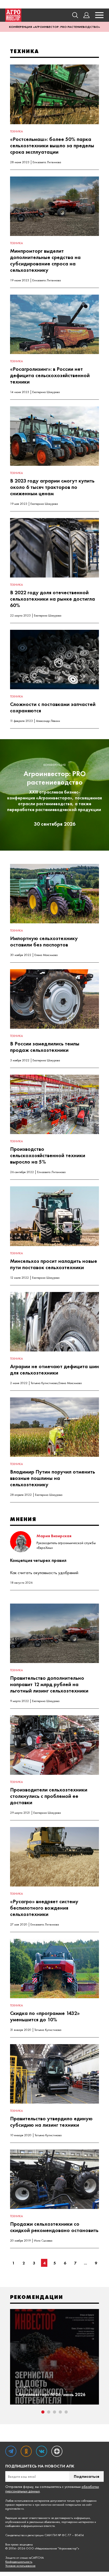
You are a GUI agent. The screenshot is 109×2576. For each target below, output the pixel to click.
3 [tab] (54, 2412)
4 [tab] (60, 2412)
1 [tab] (43, 2412)
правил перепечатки (19, 2505)
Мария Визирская (54, 1536)
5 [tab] (66, 2412)
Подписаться (87, 2476)
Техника (16, 131)
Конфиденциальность (19, 2562)
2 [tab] (49, 2412)
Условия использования (20, 2566)
